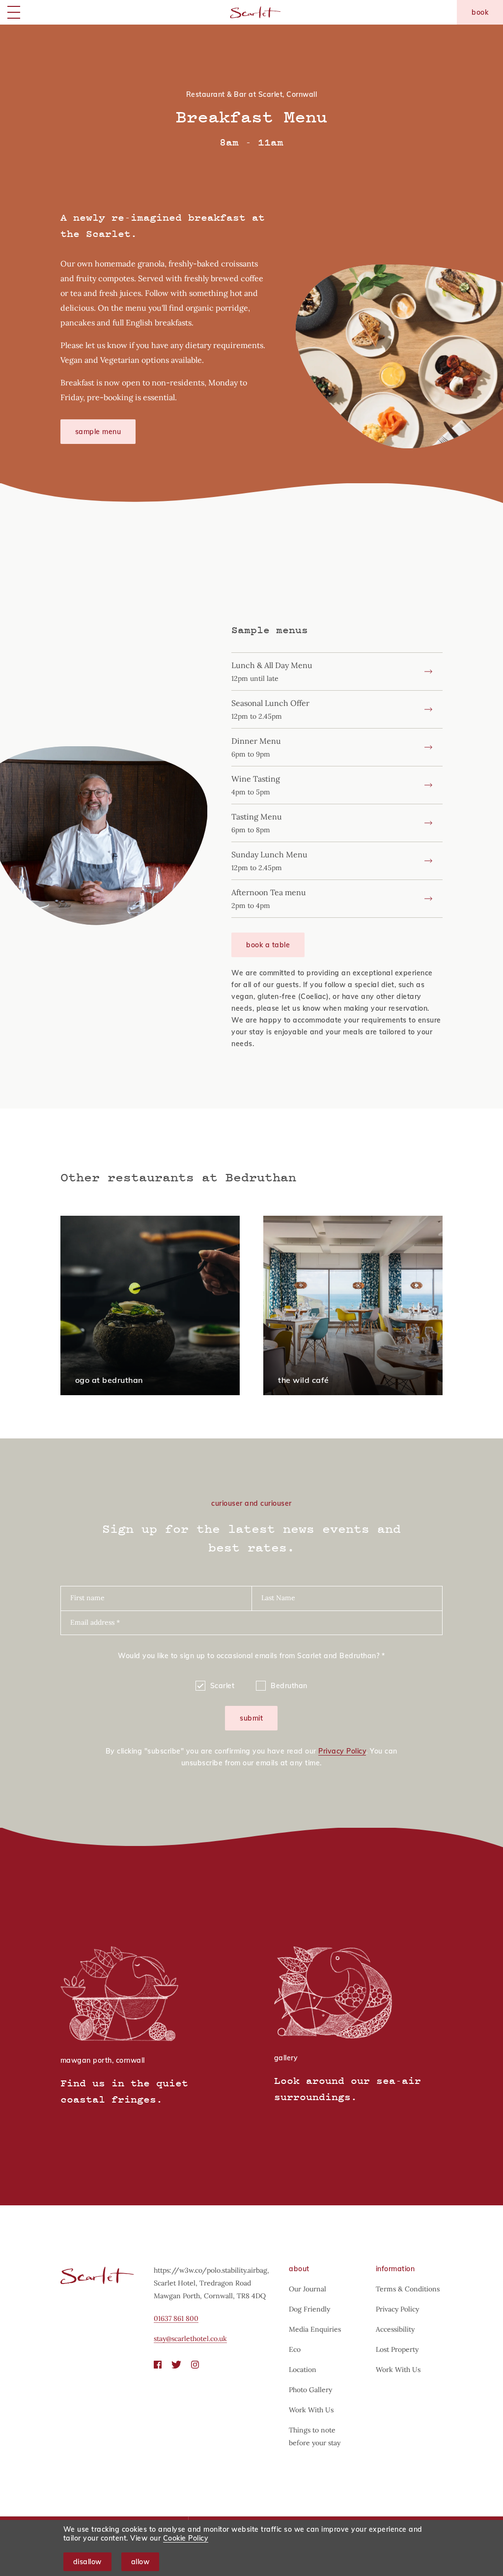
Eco (295, 2349)
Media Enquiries (315, 2329)
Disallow (87, 2562)
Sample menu (98, 432)
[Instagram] (195, 2365)
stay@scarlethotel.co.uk (190, 2339)
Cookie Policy (186, 2538)
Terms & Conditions (408, 2289)
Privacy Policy (342, 1751)
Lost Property (397, 2349)
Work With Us (311, 2410)
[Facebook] (158, 2365)
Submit (251, 1718)
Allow (140, 2562)
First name (87, 1598)
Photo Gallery (310, 2390)
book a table (268, 945)
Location (303, 2370)
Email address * (95, 1622)
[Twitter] (176, 2365)
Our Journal (307, 2289)
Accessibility (395, 2329)
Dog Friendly (309, 2309)
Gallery (286, 2058)
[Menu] (14, 12)
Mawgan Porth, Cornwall (103, 2060)
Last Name (278, 1598)
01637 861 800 (176, 2318)
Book (480, 12)
